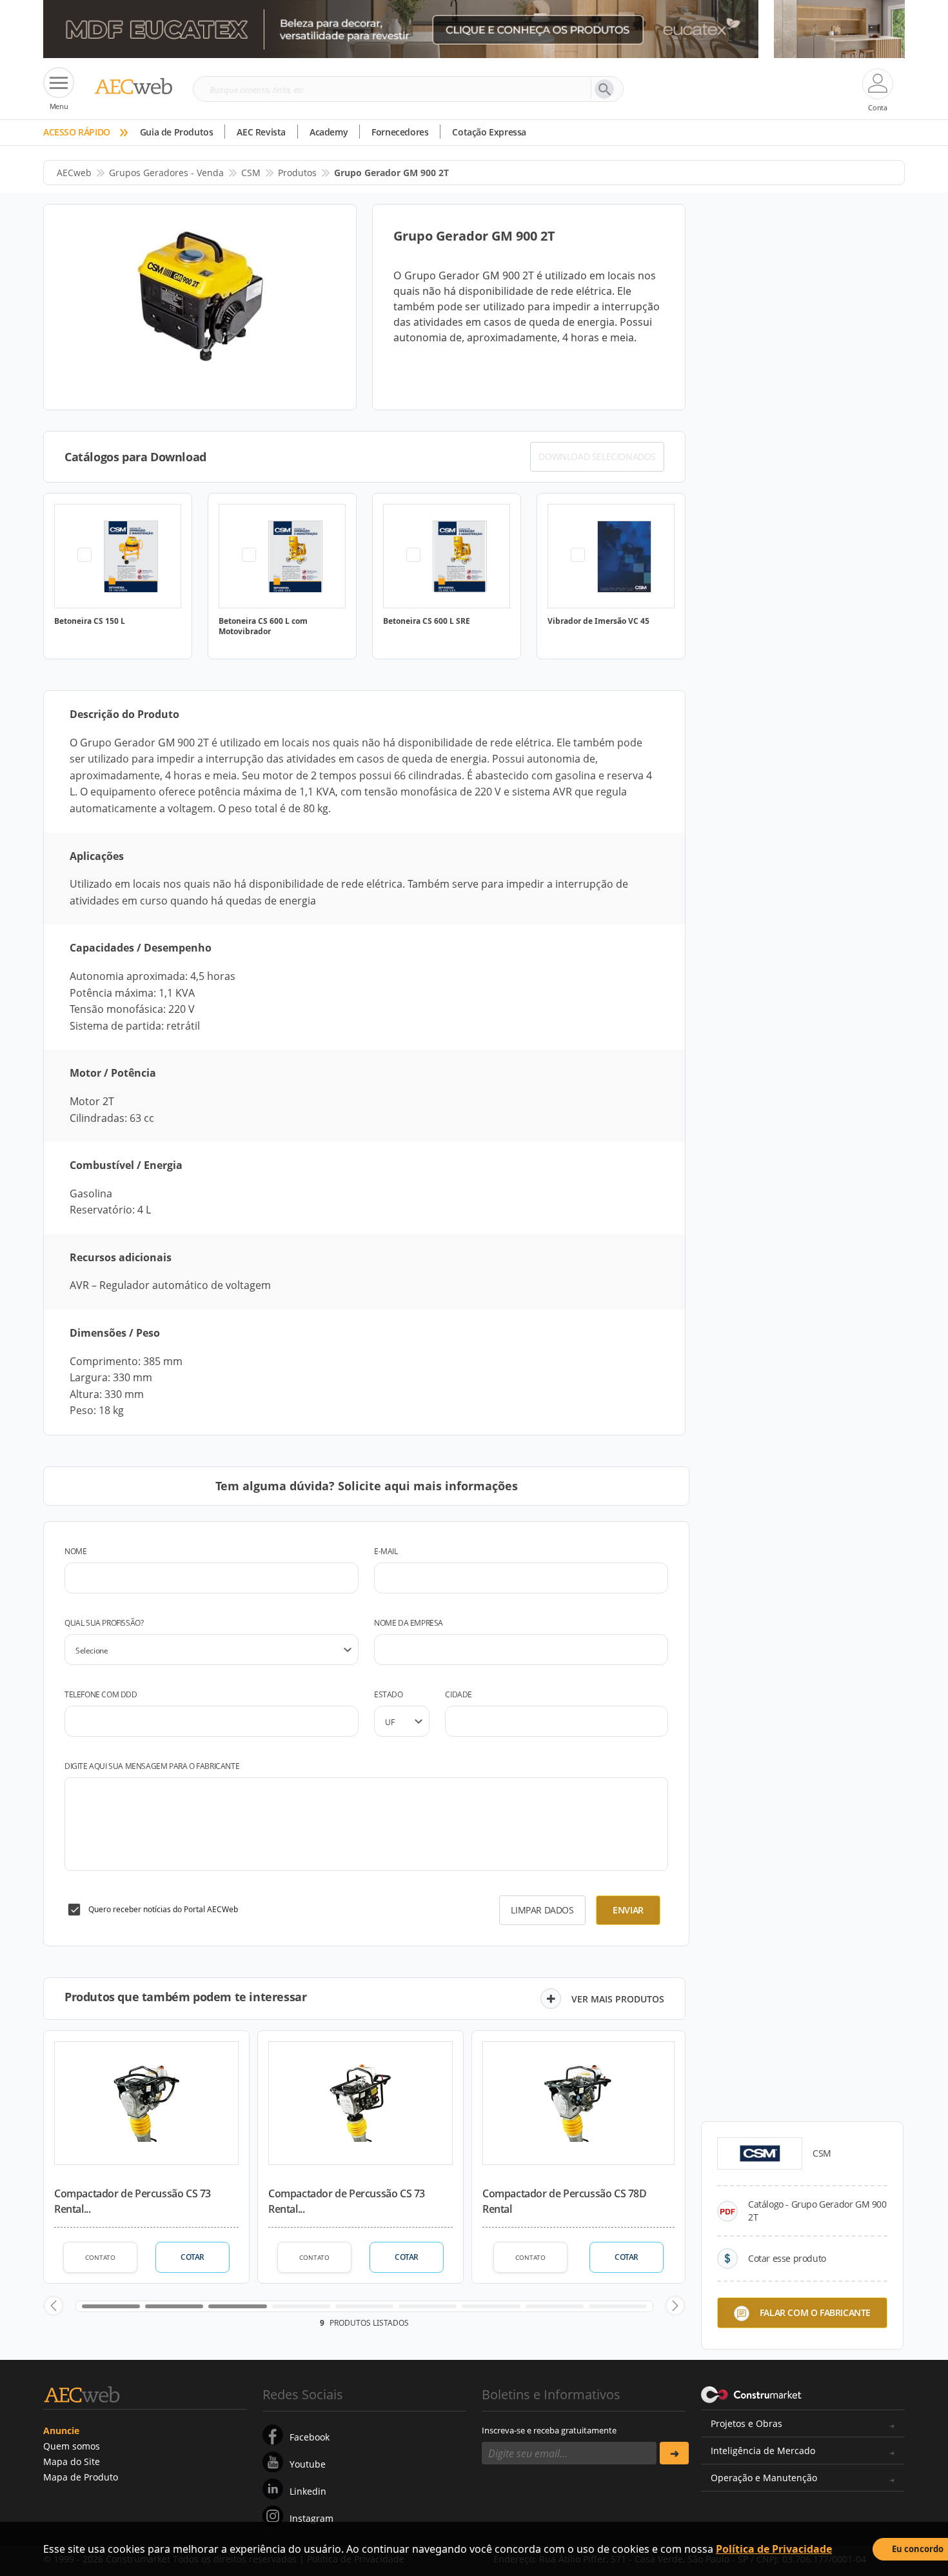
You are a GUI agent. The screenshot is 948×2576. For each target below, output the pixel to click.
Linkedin (308, 2491)
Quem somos (72, 2446)
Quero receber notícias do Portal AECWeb (163, 1909)
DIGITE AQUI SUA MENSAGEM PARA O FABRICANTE (152, 1766)
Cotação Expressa (489, 132)
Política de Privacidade (774, 2549)
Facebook (310, 2437)
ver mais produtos (618, 1999)
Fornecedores (400, 132)
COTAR (193, 2257)
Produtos (297, 173)
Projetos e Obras (746, 2423)
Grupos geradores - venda (166, 173)
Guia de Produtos (177, 132)
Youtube (308, 2464)
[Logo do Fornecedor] (760, 2153)
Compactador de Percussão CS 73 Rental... (133, 2201)
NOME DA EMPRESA (409, 1623)
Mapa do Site (72, 2461)
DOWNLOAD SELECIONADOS (597, 456)
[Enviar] (674, 2453)
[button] (54, 2306)
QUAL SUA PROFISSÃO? (104, 1623)
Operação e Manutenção (764, 2478)
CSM (251, 173)
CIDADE (459, 1694)
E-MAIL (386, 1551)
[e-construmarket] (752, 2393)
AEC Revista (261, 132)
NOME (75, 1551)
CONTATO (100, 2257)
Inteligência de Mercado (763, 2451)
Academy (329, 132)
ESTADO (389, 1694)
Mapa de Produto (81, 2477)
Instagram (311, 2518)
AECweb (74, 173)
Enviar (628, 1910)
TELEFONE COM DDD (101, 1694)
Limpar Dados (542, 1910)
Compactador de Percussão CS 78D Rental (565, 2201)
